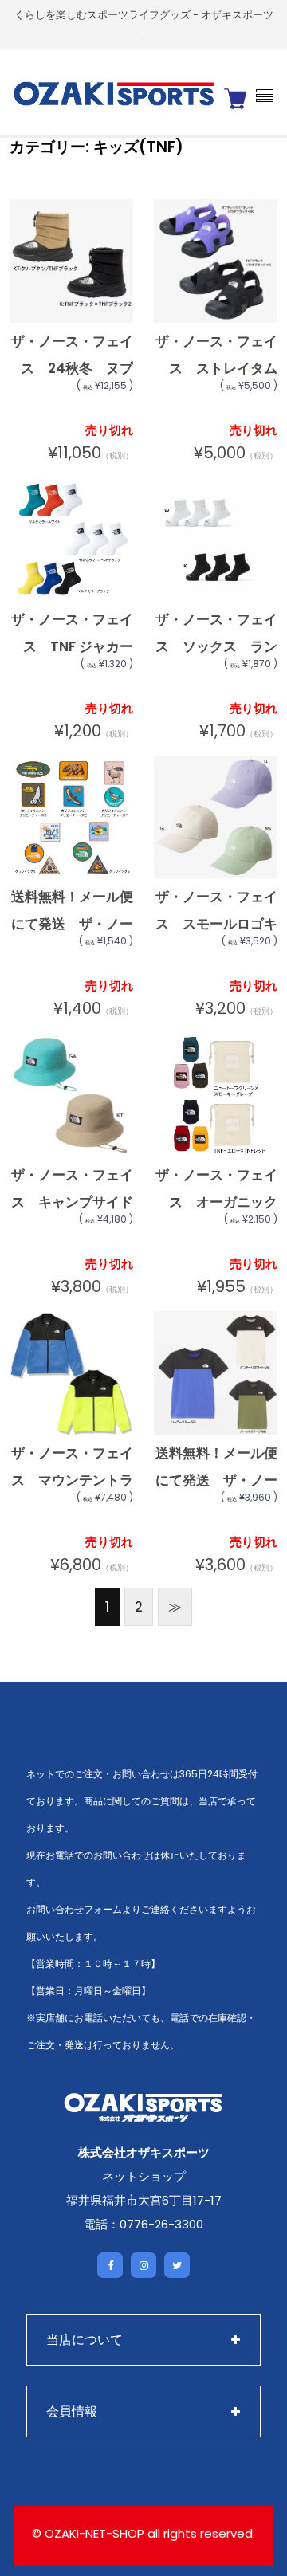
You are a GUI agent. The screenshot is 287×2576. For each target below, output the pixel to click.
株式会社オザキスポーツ (144, 2152)
